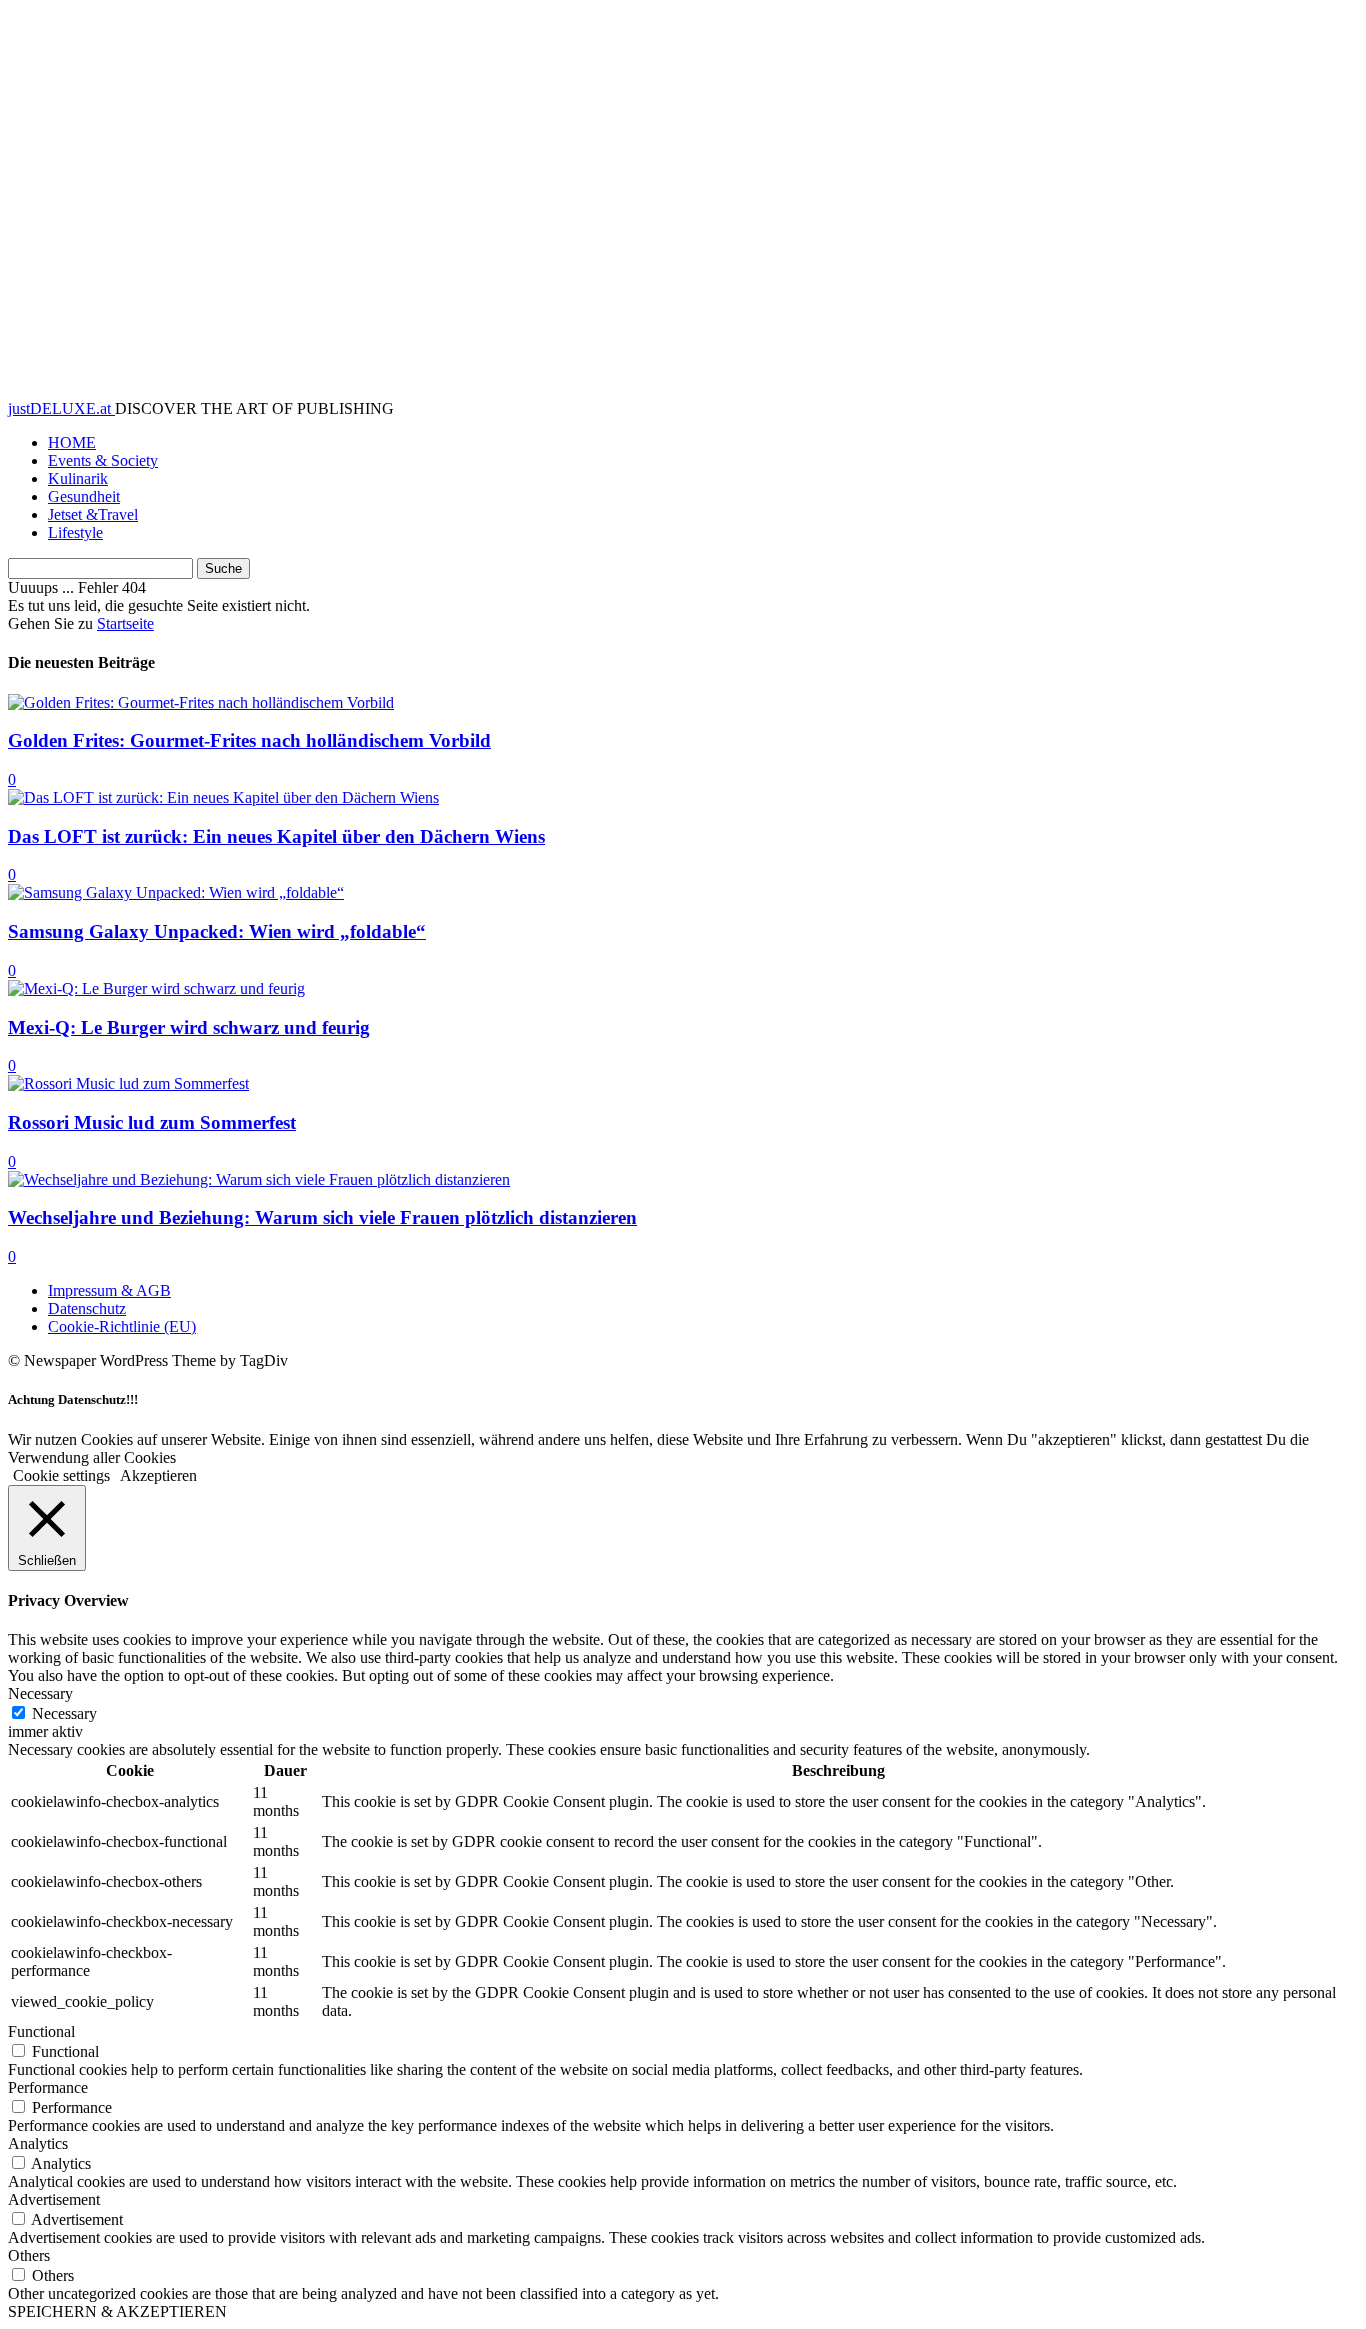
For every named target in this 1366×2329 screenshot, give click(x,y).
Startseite (125, 623)
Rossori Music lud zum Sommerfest (152, 1122)
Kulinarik (78, 478)
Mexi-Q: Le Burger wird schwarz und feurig (189, 1027)
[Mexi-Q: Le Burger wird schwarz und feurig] (156, 988)
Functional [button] (41, 2031)
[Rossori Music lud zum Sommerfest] (128, 1083)
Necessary (64, 1713)
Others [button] (29, 2255)
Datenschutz (87, 1308)
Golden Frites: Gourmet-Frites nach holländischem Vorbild (249, 740)
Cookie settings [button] (61, 1475)
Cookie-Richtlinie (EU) (122, 1326)
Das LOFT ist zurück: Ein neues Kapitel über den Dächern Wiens (276, 836)
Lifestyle (75, 532)
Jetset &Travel (93, 514)
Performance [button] (48, 2087)
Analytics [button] (38, 2143)
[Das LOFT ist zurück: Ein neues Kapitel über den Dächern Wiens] (223, 797)
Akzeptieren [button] (158, 1475)
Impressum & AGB (109, 1290)
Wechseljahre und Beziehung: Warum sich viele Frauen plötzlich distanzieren (322, 1217)
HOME (72, 442)
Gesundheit (84, 496)
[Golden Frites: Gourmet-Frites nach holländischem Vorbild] (201, 702)
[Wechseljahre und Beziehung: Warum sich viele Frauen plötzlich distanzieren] (259, 1179)
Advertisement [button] (54, 2199)
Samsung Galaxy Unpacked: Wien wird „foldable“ (217, 931)
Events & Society (103, 460)
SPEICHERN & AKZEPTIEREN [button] (117, 2311)
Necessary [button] (40, 1693)
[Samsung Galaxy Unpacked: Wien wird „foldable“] (176, 892)
